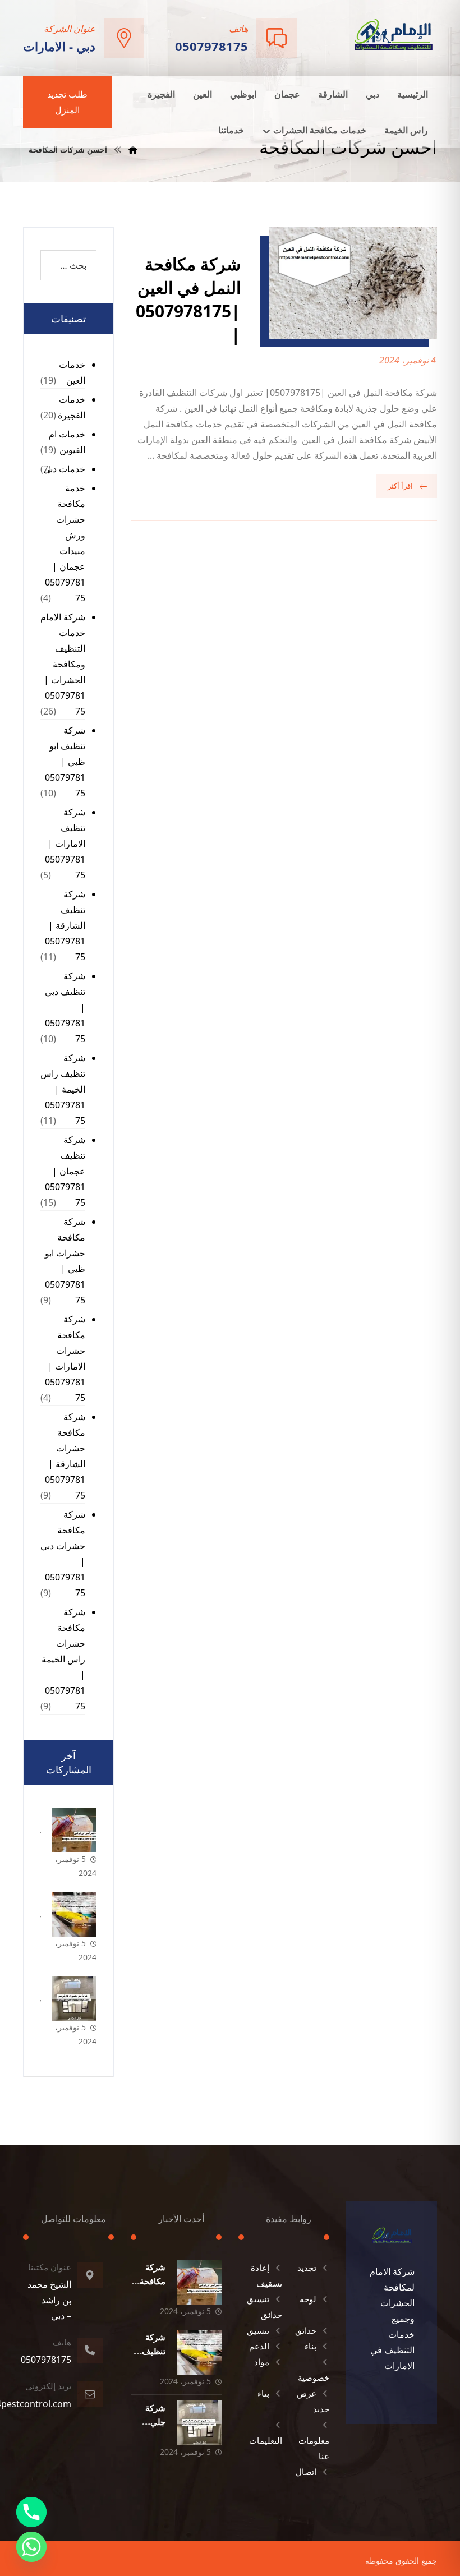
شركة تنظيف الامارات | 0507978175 (65, 844)
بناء (311, 2346)
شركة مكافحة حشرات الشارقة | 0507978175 (65, 1456)
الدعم (259, 2346)
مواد (262, 2362)
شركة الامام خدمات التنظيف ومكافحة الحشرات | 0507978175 (63, 664)
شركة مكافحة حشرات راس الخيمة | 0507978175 (63, 1659)
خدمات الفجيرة (72, 407)
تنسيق (258, 2330)
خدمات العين (72, 372)
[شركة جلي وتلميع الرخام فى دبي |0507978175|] (74, 1998)
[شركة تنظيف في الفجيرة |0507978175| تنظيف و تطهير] (74, 1914)
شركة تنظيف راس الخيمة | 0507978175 (63, 1089)
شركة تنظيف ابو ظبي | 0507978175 (65, 762)
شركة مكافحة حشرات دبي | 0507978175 (63, 1554)
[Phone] (31, 2512)
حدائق (306, 2330)
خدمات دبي (64, 469)
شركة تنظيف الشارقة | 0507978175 (65, 925)
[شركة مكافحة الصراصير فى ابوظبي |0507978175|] (74, 1830)
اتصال (306, 2472)
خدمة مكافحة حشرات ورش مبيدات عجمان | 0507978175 (65, 543)
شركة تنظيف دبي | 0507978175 (65, 1007)
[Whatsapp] (31, 2547)
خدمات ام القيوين (67, 442)
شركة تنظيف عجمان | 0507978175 (65, 1171)
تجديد (307, 2268)
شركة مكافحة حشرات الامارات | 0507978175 (65, 1358)
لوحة (308, 2299)
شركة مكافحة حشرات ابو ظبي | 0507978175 (65, 1261)
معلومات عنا (314, 2448)
